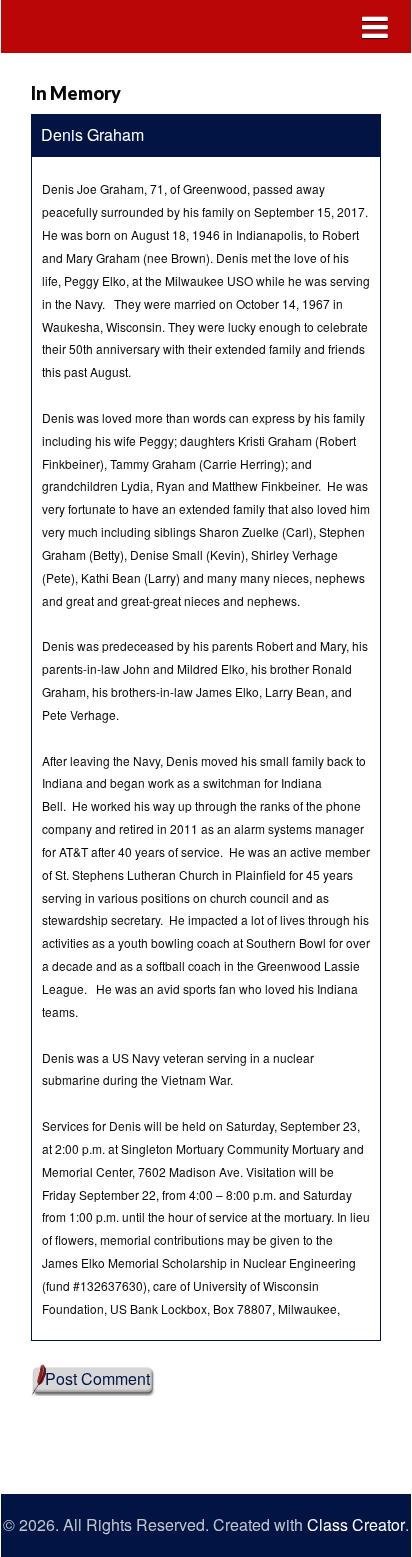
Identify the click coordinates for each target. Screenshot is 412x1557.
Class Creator (356, 1525)
